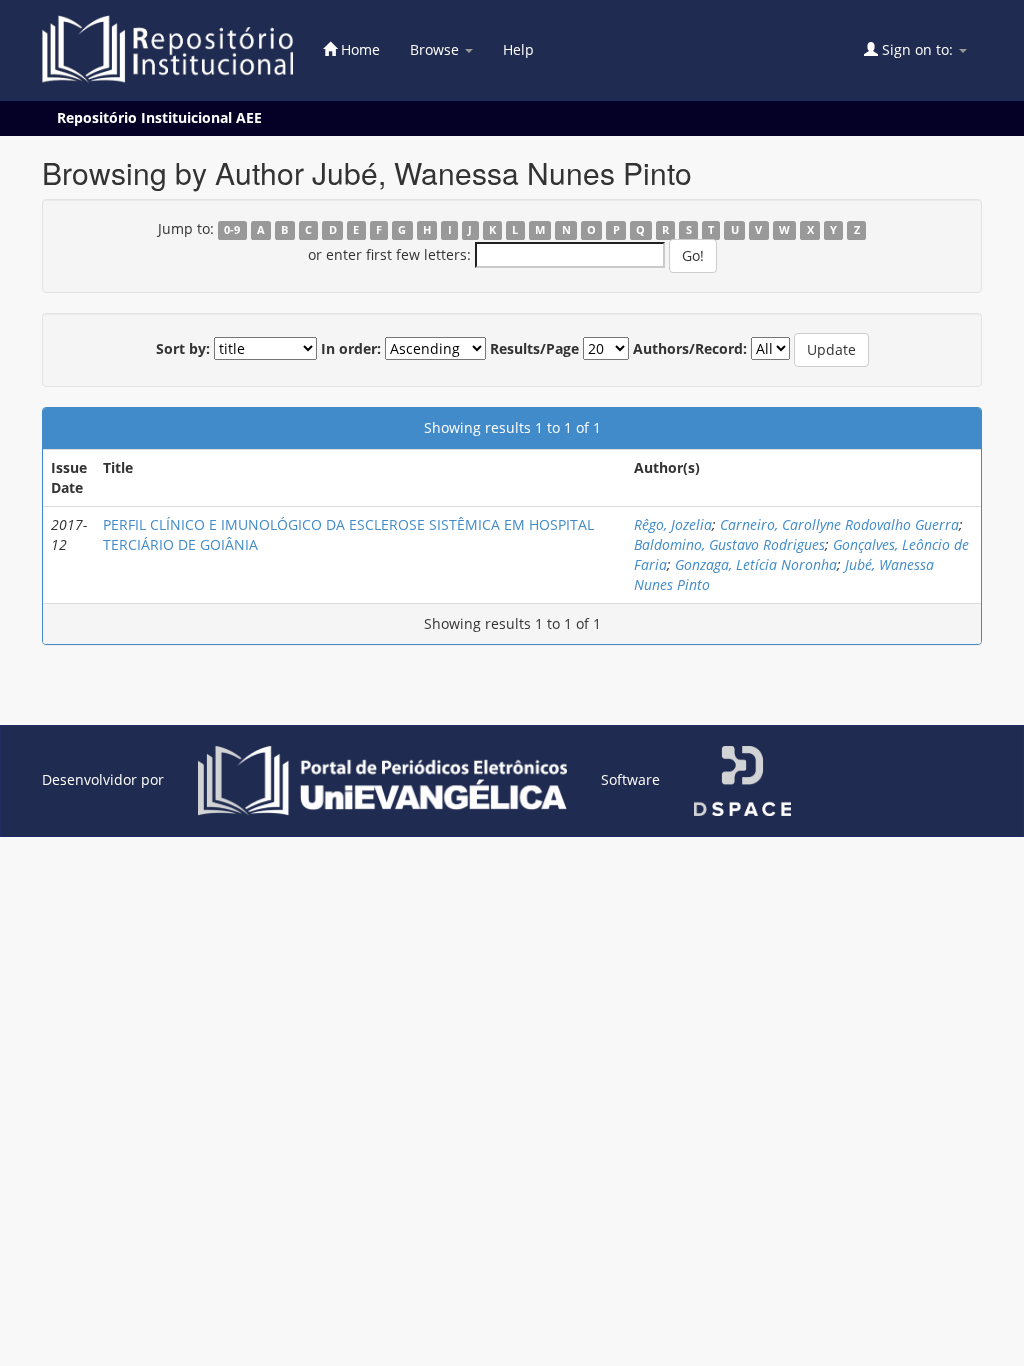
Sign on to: (917, 49)
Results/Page (534, 348)
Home (358, 49)
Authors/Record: (690, 348)
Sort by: (183, 348)
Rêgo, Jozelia (673, 524)
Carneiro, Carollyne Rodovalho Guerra (839, 524)
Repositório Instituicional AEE (159, 117)
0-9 (232, 230)
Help (518, 49)
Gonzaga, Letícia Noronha (756, 564)
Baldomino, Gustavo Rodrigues (729, 544)
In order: (351, 348)
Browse (436, 49)
